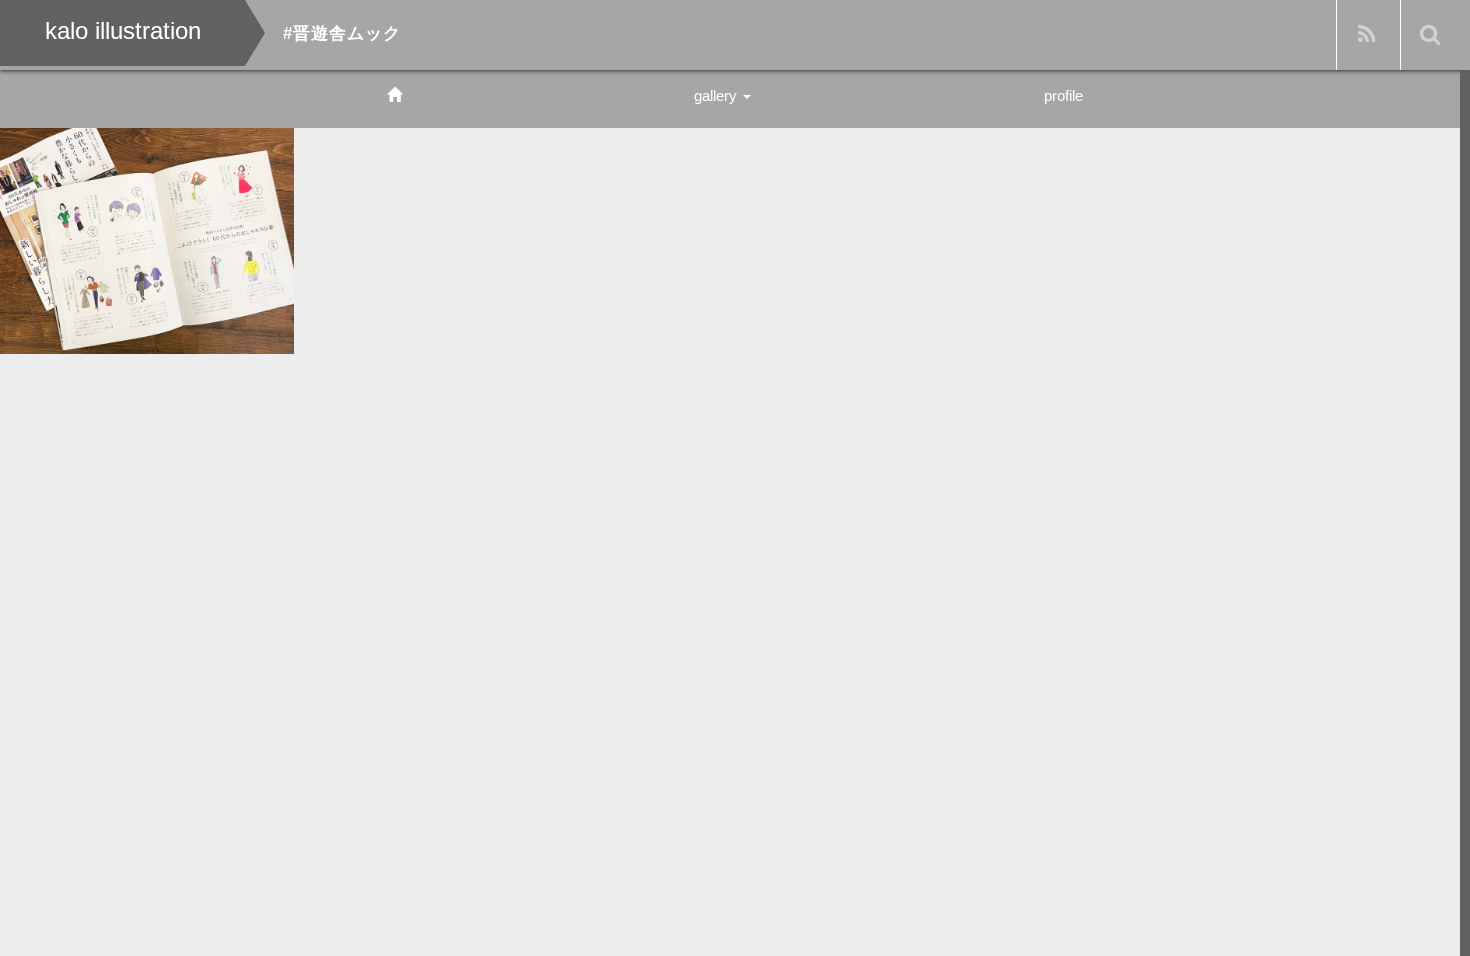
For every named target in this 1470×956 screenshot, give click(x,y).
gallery (717, 95)
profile (1063, 95)
